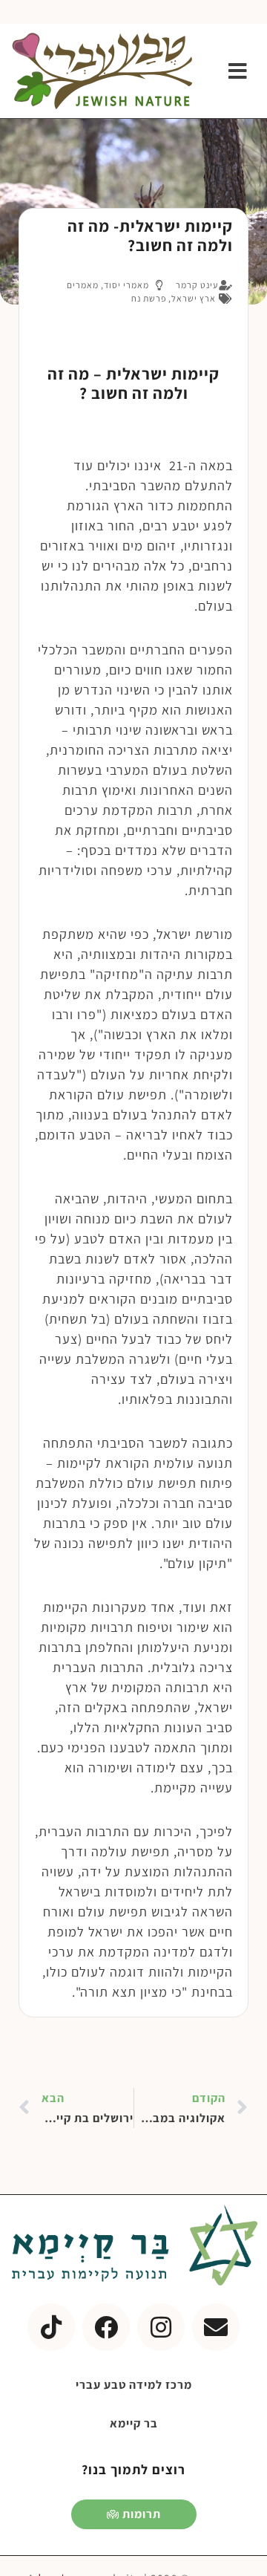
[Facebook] (106, 2327)
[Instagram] (161, 2327)
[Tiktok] (51, 2327)
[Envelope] (216, 2327)
